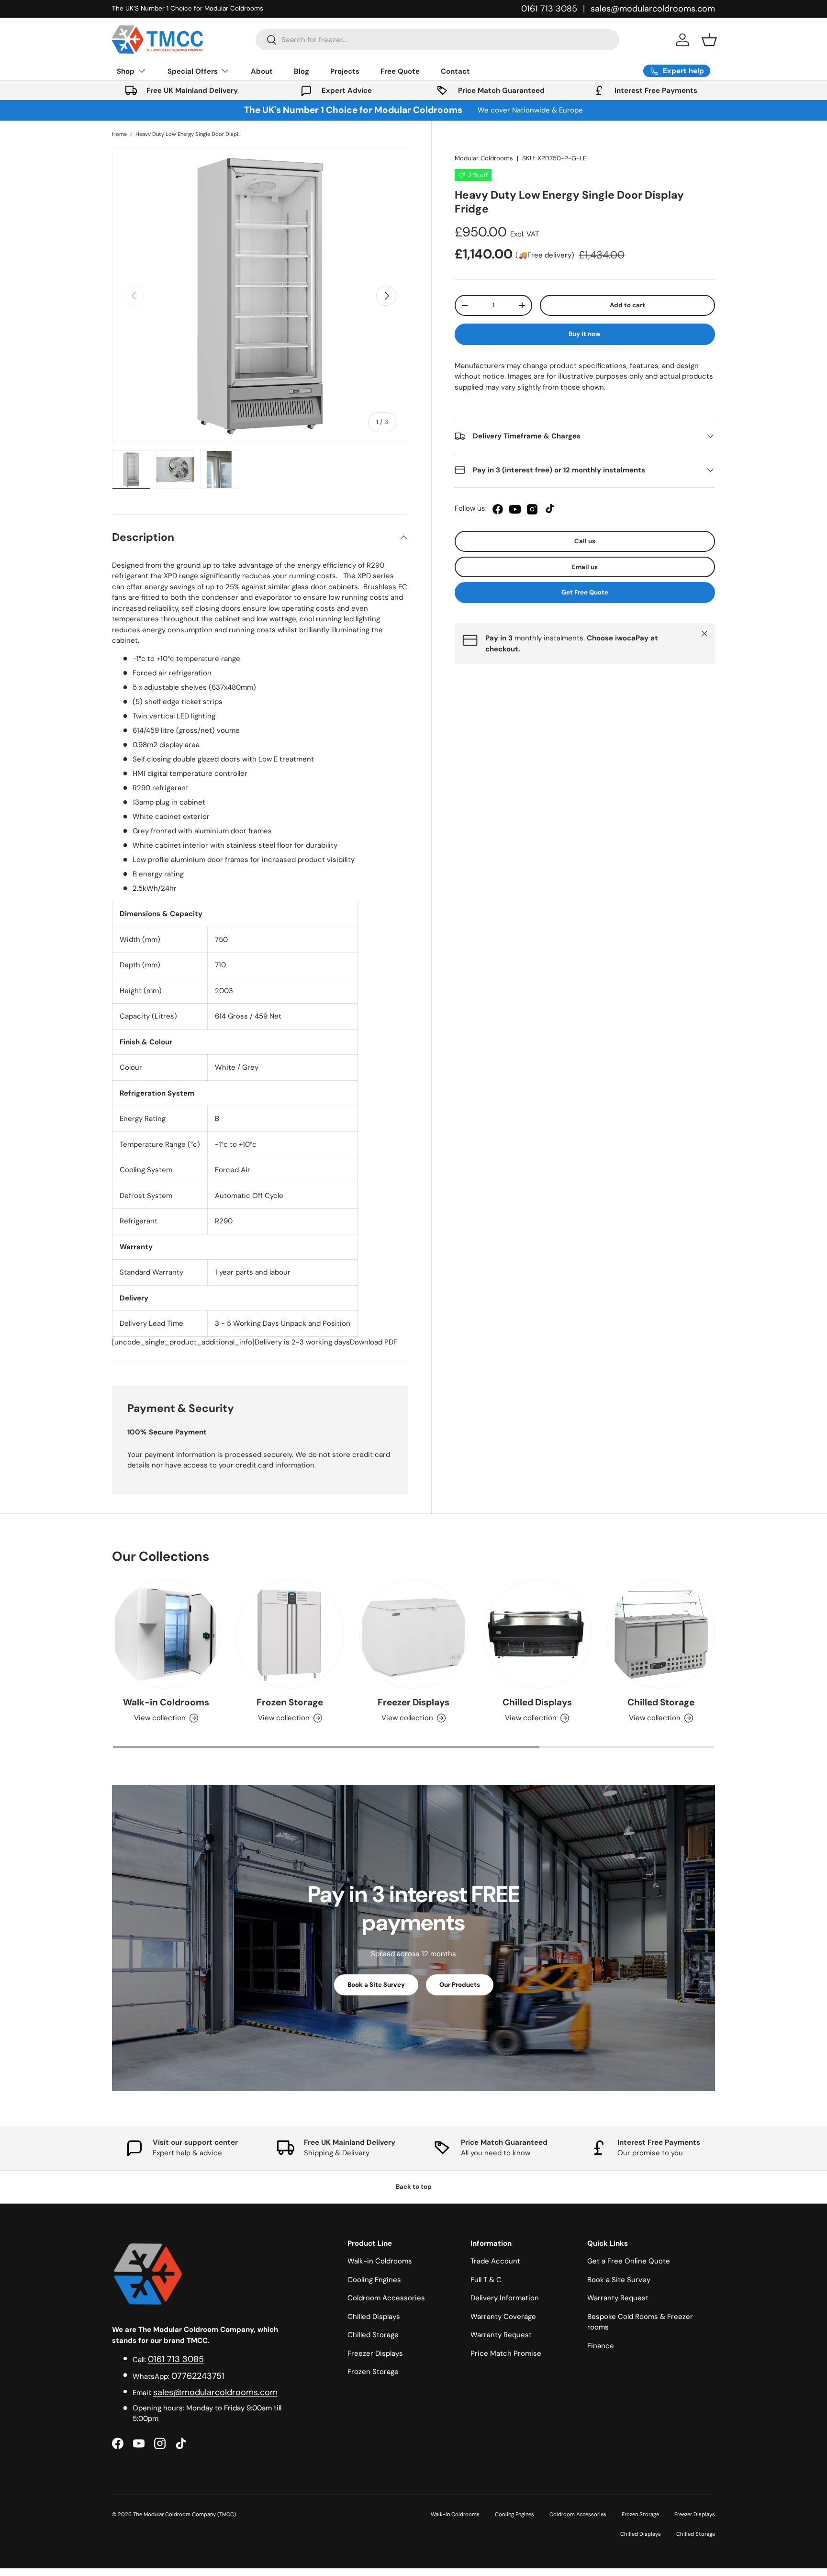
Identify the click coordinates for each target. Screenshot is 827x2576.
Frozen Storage (290, 1702)
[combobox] (437, 40)
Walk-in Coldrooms (166, 1702)
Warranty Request (501, 2335)
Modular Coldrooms (484, 158)
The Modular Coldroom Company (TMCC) (184, 2514)
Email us (585, 567)
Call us (585, 541)
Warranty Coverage (503, 2317)
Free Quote (400, 71)
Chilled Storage (661, 1702)
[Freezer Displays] (413, 1634)
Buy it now (585, 334)
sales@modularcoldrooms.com (653, 9)
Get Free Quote (585, 592)
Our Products (460, 1985)
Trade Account (495, 2261)
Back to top (414, 2187)
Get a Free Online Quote (629, 2261)
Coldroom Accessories (386, 2298)
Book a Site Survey (376, 1985)
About (262, 71)
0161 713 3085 (549, 9)
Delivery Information (505, 2298)
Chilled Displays (537, 1702)
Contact (455, 71)
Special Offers (193, 71)
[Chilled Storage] (661, 1634)
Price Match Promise (506, 2353)
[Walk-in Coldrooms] (166, 1634)
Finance (601, 2346)
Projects (345, 71)
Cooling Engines (374, 2280)
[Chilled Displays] (537, 1634)
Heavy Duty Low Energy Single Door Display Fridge (189, 134)
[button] (709, 40)
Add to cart (627, 305)
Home (119, 134)
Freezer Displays (413, 1702)
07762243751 (198, 2376)
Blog (302, 71)
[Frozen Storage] (290, 1634)
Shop (126, 71)
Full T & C (486, 2280)
